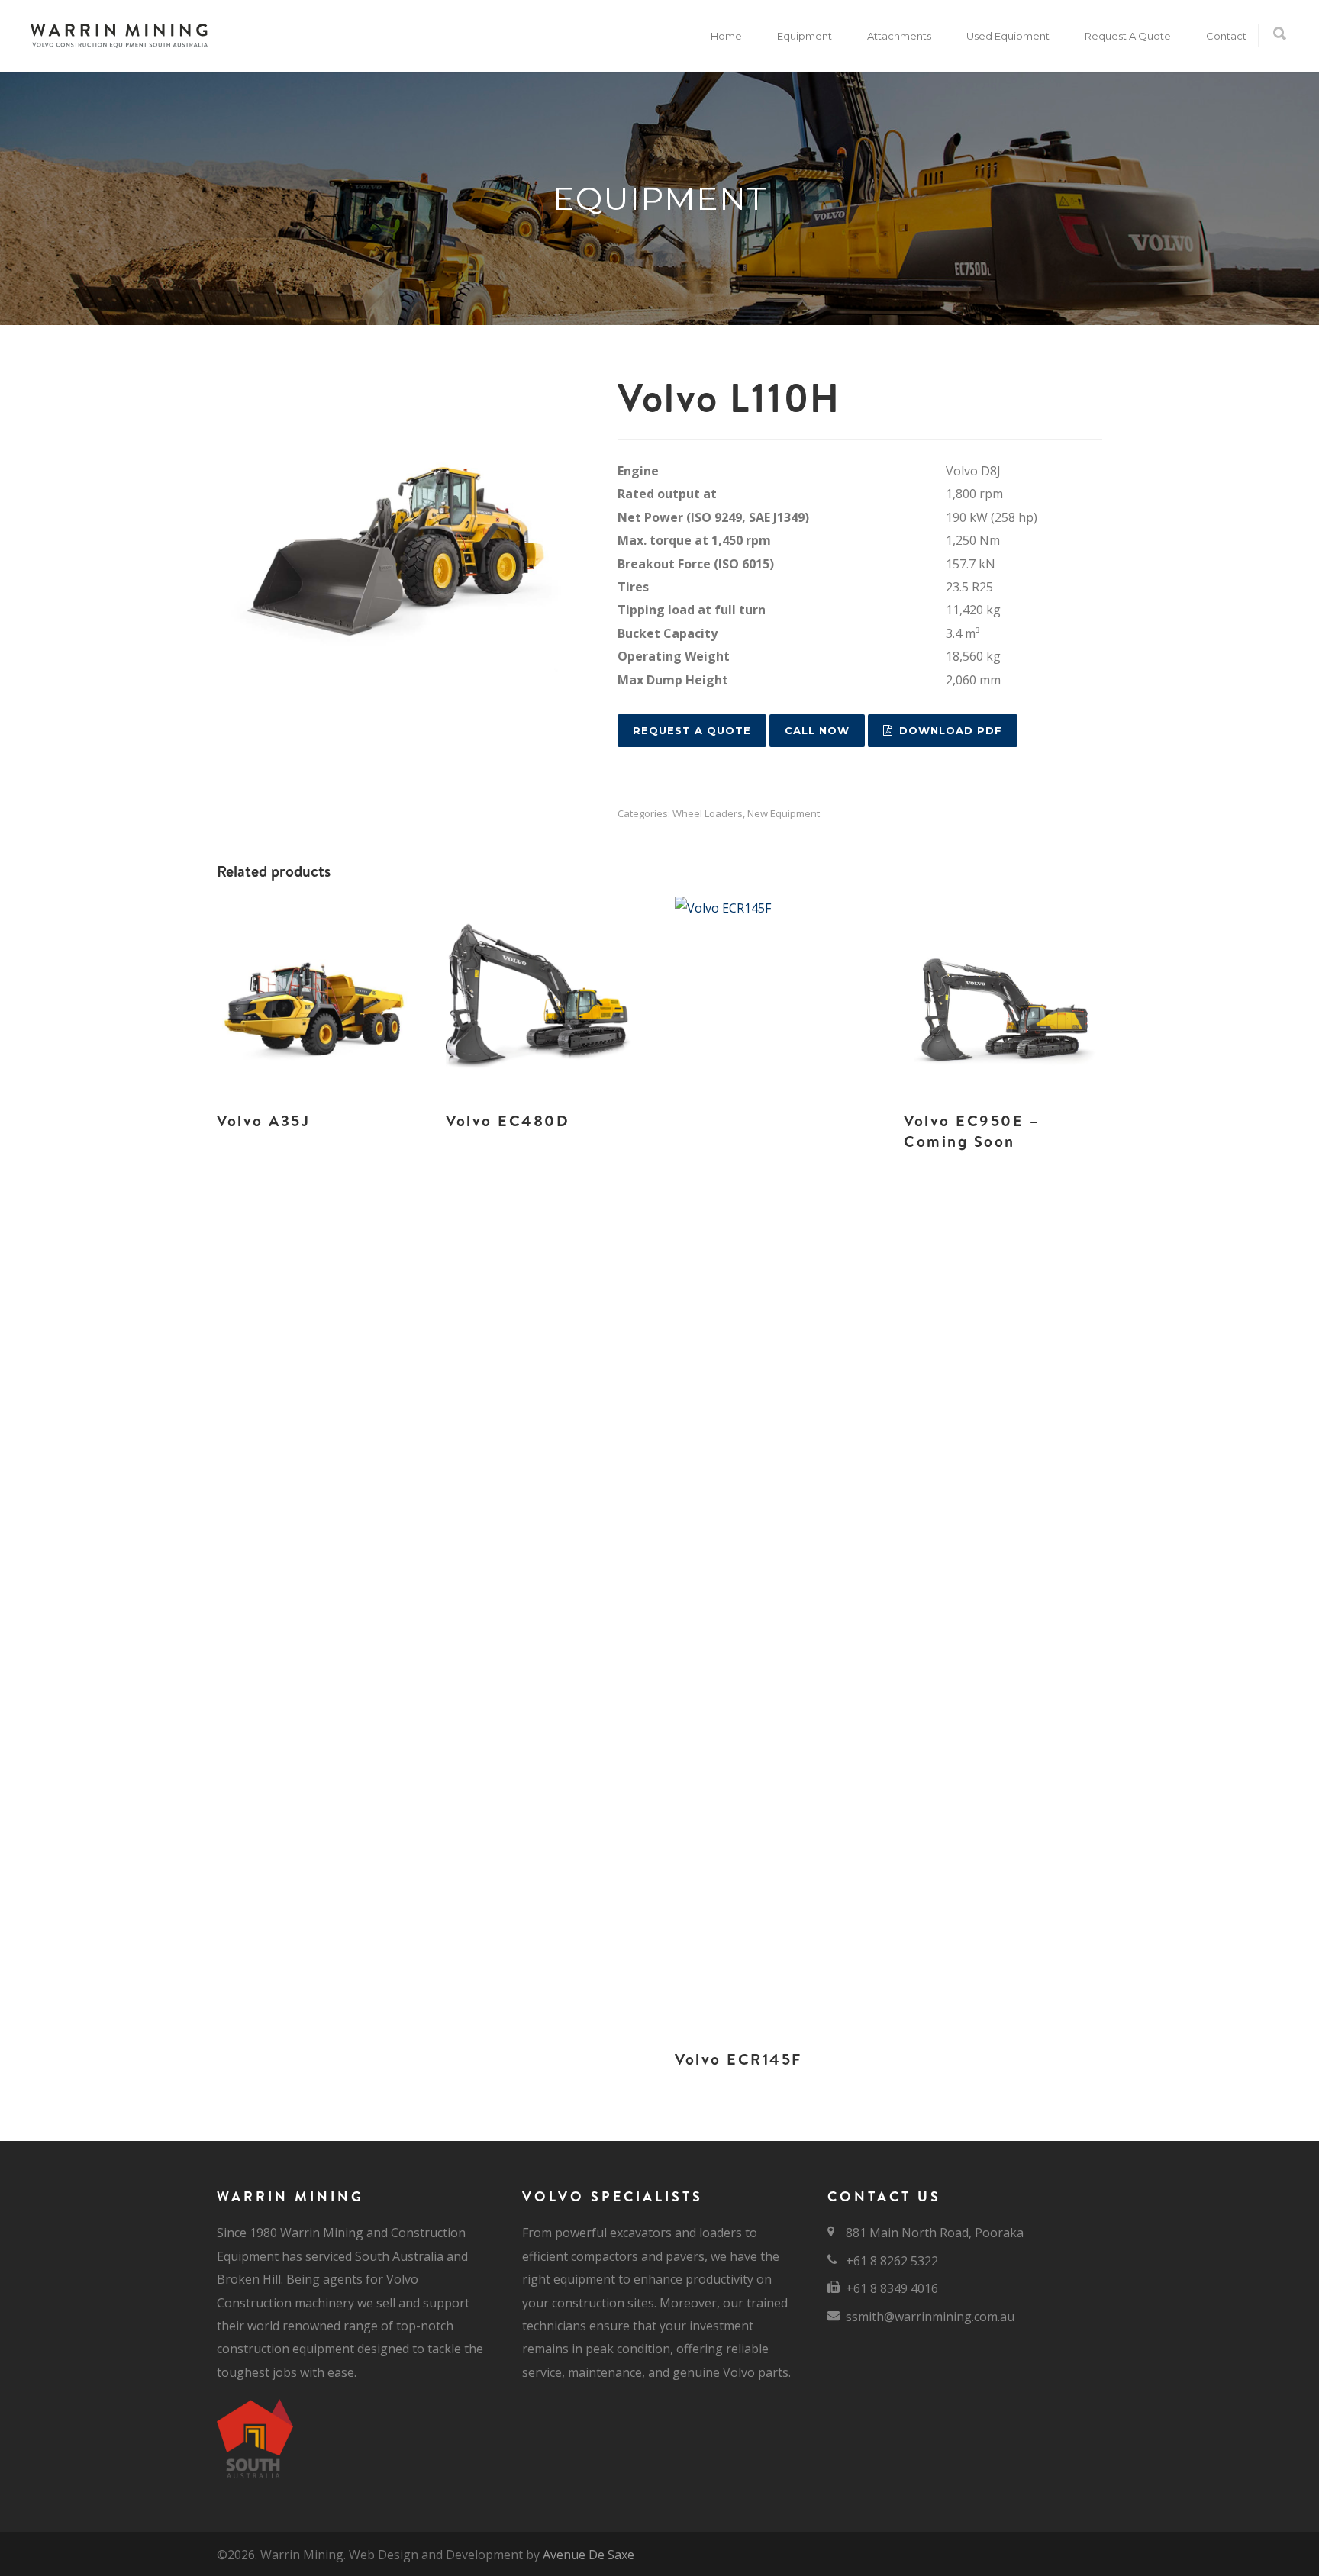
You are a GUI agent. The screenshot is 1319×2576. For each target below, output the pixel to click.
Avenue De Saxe (589, 2555)
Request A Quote (1128, 36)
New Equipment (784, 813)
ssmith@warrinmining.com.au (930, 2317)
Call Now (817, 730)
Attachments (899, 36)
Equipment (805, 36)
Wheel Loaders (708, 813)
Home (726, 36)
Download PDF (951, 730)
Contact (1226, 36)
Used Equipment (1008, 36)
